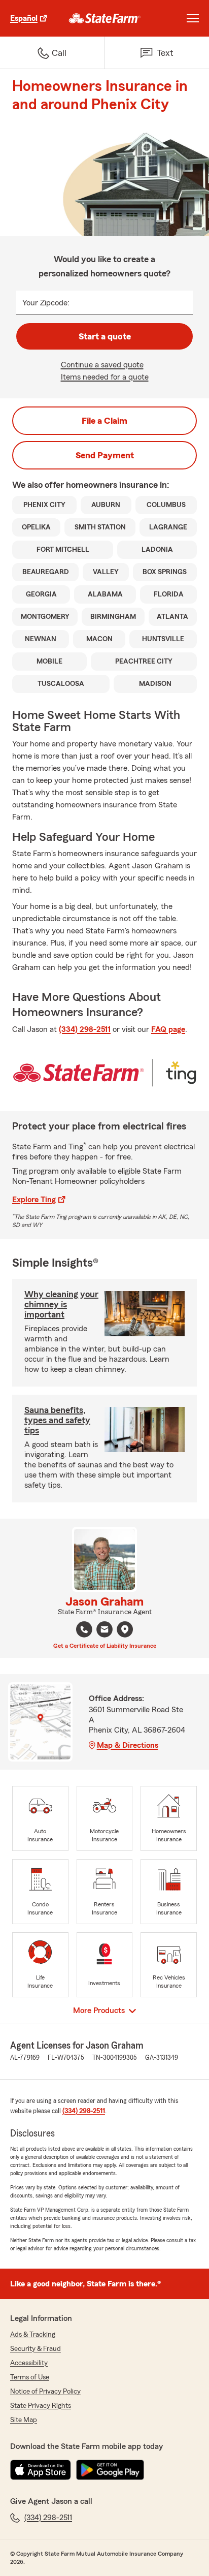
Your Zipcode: (46, 303)
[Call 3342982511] (84, 1629)
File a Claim (104, 421)
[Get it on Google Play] (110, 2470)
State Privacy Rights (41, 2406)
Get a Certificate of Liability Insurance (105, 1646)
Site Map (24, 2420)
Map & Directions (128, 1745)
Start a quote (105, 336)
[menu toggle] (193, 18)
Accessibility (29, 2363)
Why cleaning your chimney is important (61, 1304)
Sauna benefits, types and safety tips (57, 1420)
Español (24, 18)
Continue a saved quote (102, 365)
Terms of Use (30, 2377)
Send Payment (105, 455)
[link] (105, 18)
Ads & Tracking (33, 2335)
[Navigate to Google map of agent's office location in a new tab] (125, 1629)
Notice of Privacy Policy (45, 2392)
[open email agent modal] (104, 1631)
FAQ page (168, 1029)
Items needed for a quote (105, 377)
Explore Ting (34, 1200)
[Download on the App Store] (41, 2470)
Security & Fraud (36, 2349)
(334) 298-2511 (85, 1029)
